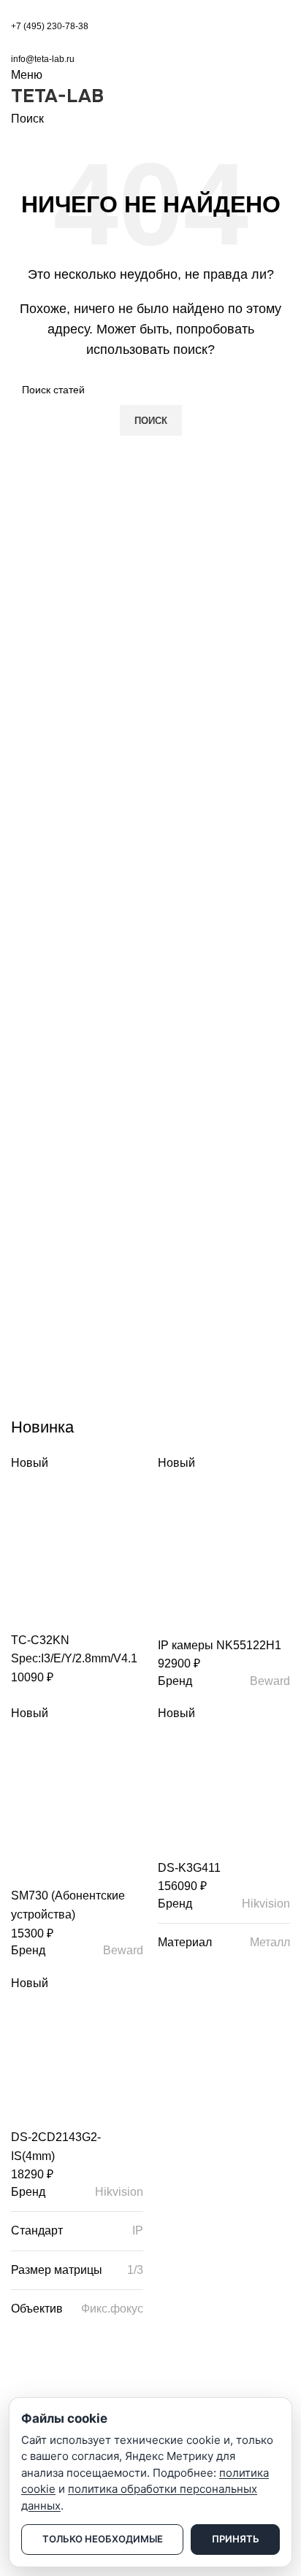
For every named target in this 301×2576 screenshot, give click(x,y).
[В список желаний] (108, 1613)
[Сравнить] (29, 1613)
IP (138, 2230)
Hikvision (266, 1904)
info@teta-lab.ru (43, 59)
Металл (270, 1942)
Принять (236, 2539)
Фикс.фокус (112, 2309)
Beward (270, 1681)
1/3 (135, 2270)
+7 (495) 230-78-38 (50, 26)
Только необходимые (103, 2539)
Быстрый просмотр (69, 1613)
